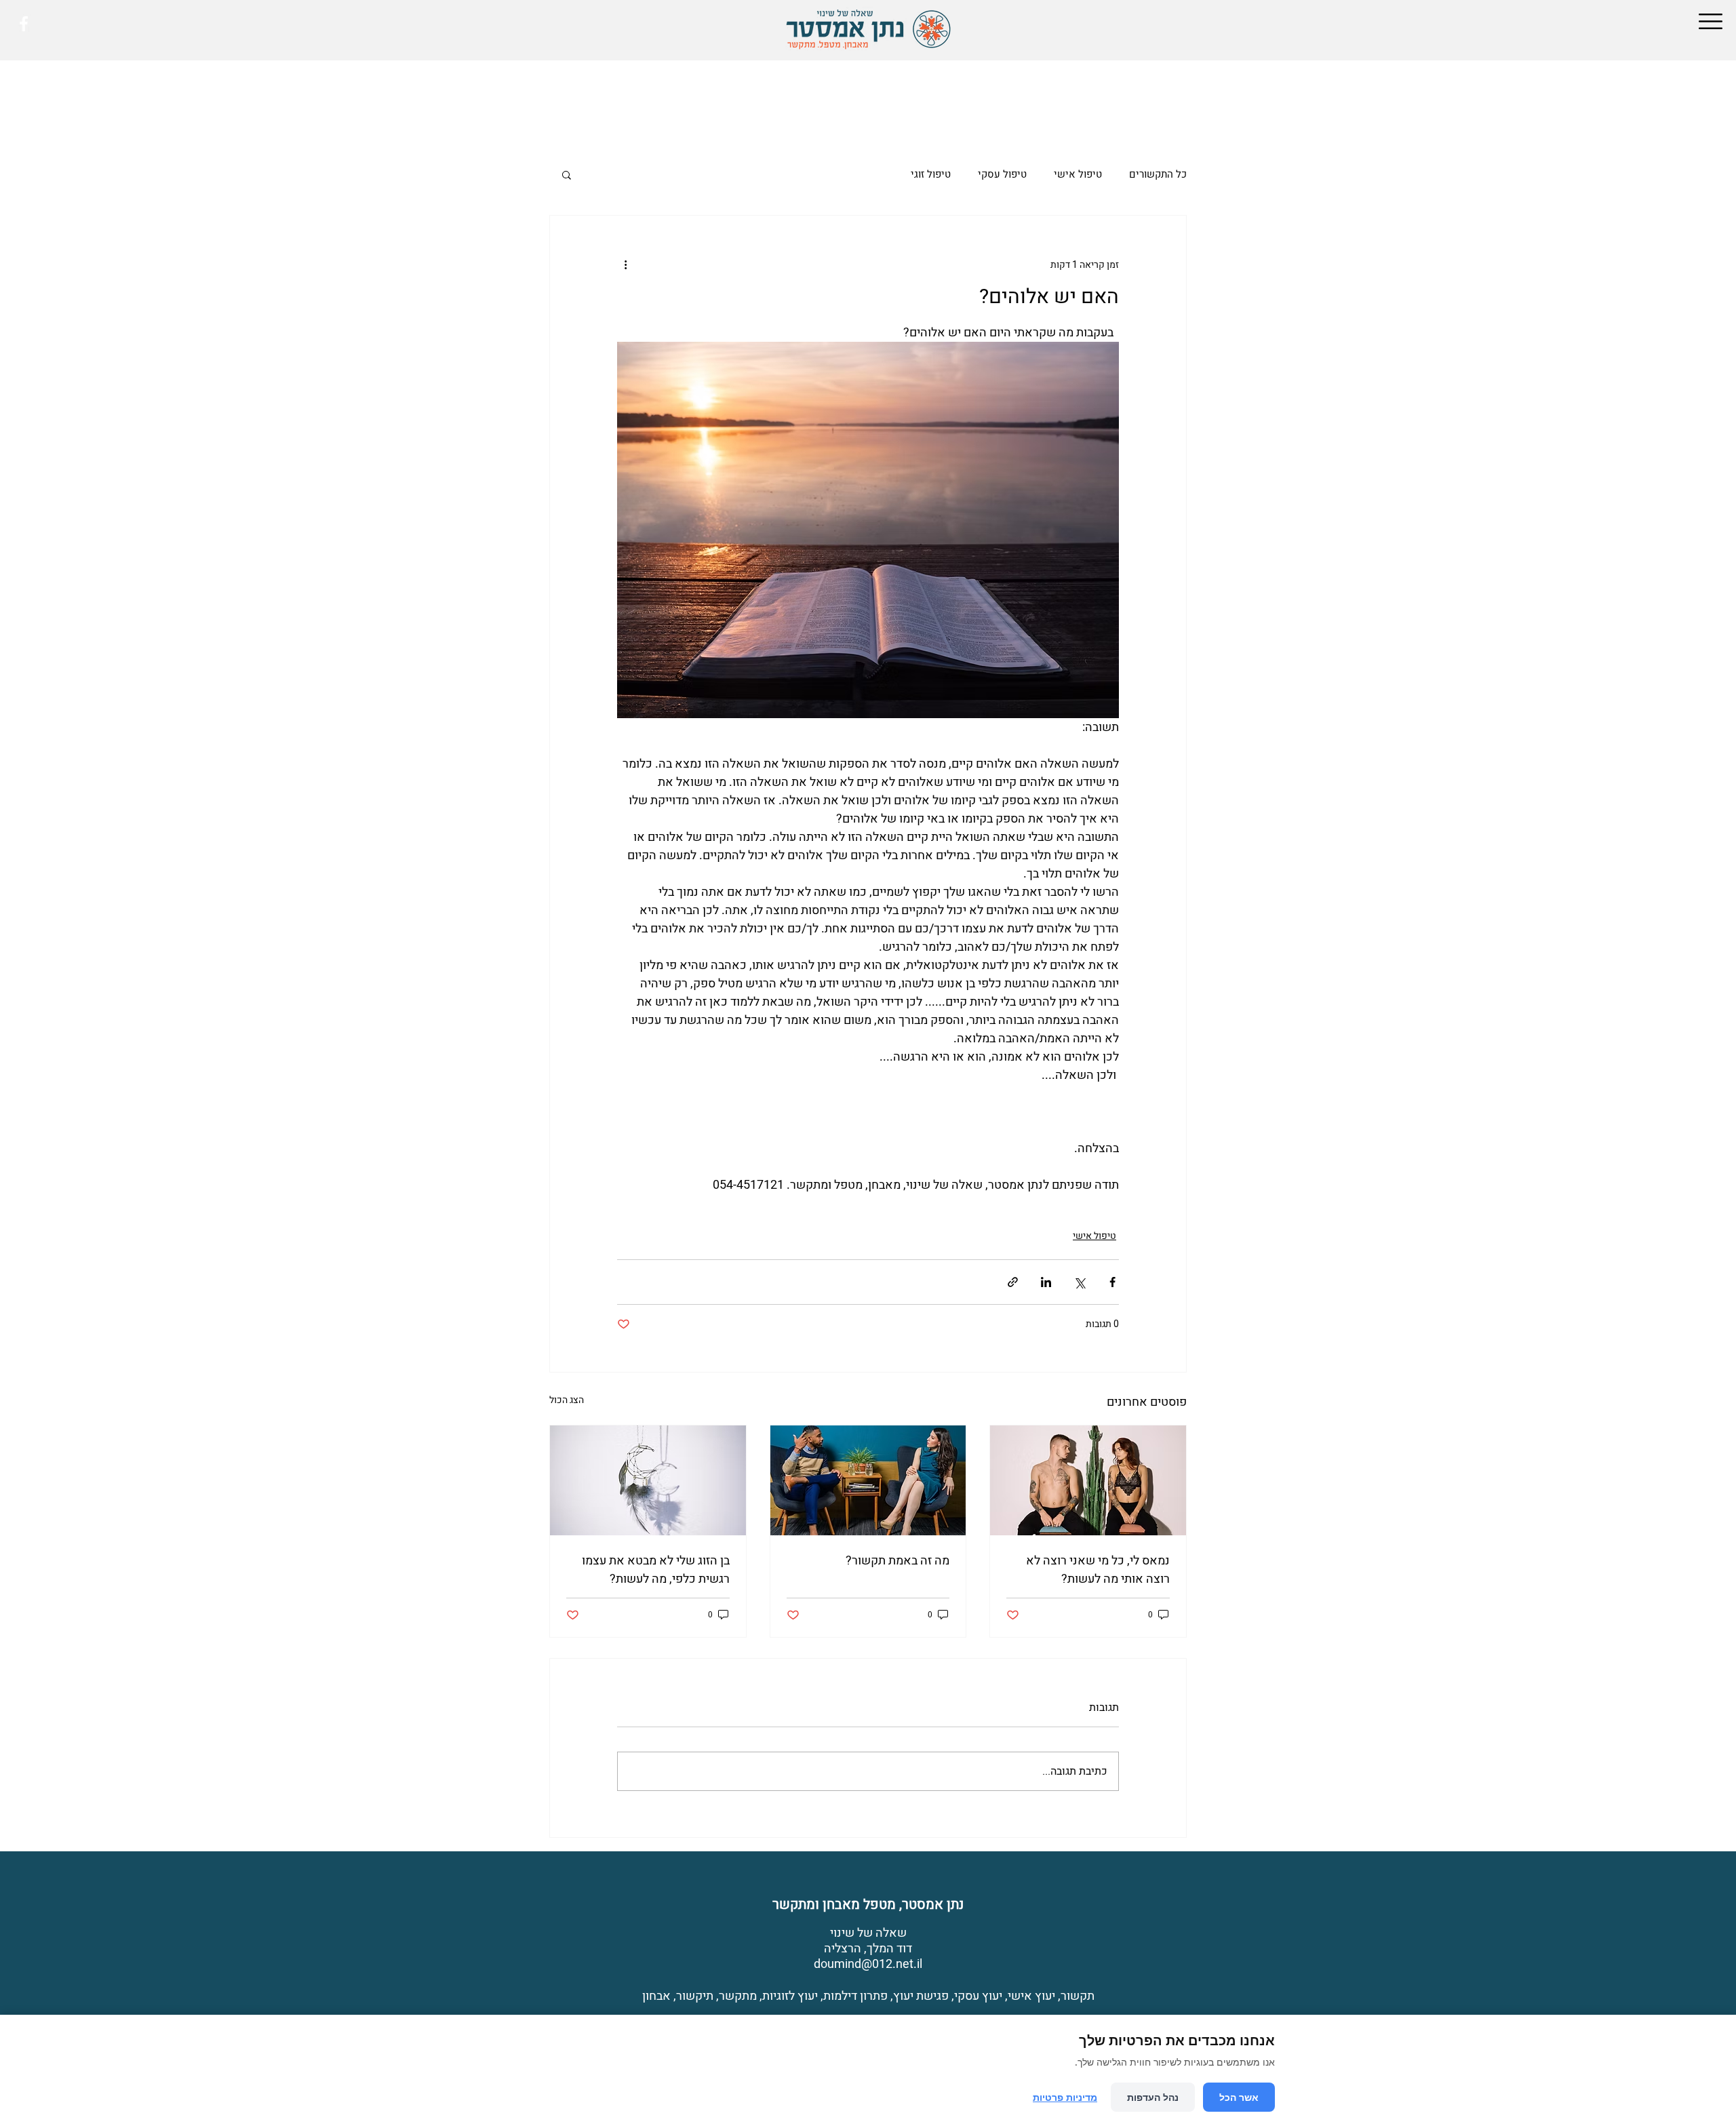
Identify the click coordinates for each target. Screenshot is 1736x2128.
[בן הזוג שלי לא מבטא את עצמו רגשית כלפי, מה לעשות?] (648, 1480)
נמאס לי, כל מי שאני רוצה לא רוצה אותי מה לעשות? (1098, 1570)
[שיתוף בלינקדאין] (1046, 1282)
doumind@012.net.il (868, 1964)
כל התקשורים (1158, 174)
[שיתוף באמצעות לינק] (1013, 1282)
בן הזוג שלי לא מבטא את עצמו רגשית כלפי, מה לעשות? (656, 1570)
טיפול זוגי (931, 174)
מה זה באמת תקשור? (897, 1561)
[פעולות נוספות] (625, 264)
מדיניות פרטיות (1065, 2097)
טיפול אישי (1078, 174)
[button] (1711, 21)
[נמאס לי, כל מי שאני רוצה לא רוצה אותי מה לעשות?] (1088, 1480)
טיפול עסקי (1002, 174)
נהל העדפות (1153, 2097)
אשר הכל (1239, 2097)
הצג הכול (567, 1400)
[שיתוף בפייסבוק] (1112, 1282)
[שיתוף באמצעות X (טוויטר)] (1079, 1282)
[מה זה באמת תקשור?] (868, 1480)
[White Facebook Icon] (24, 24)
